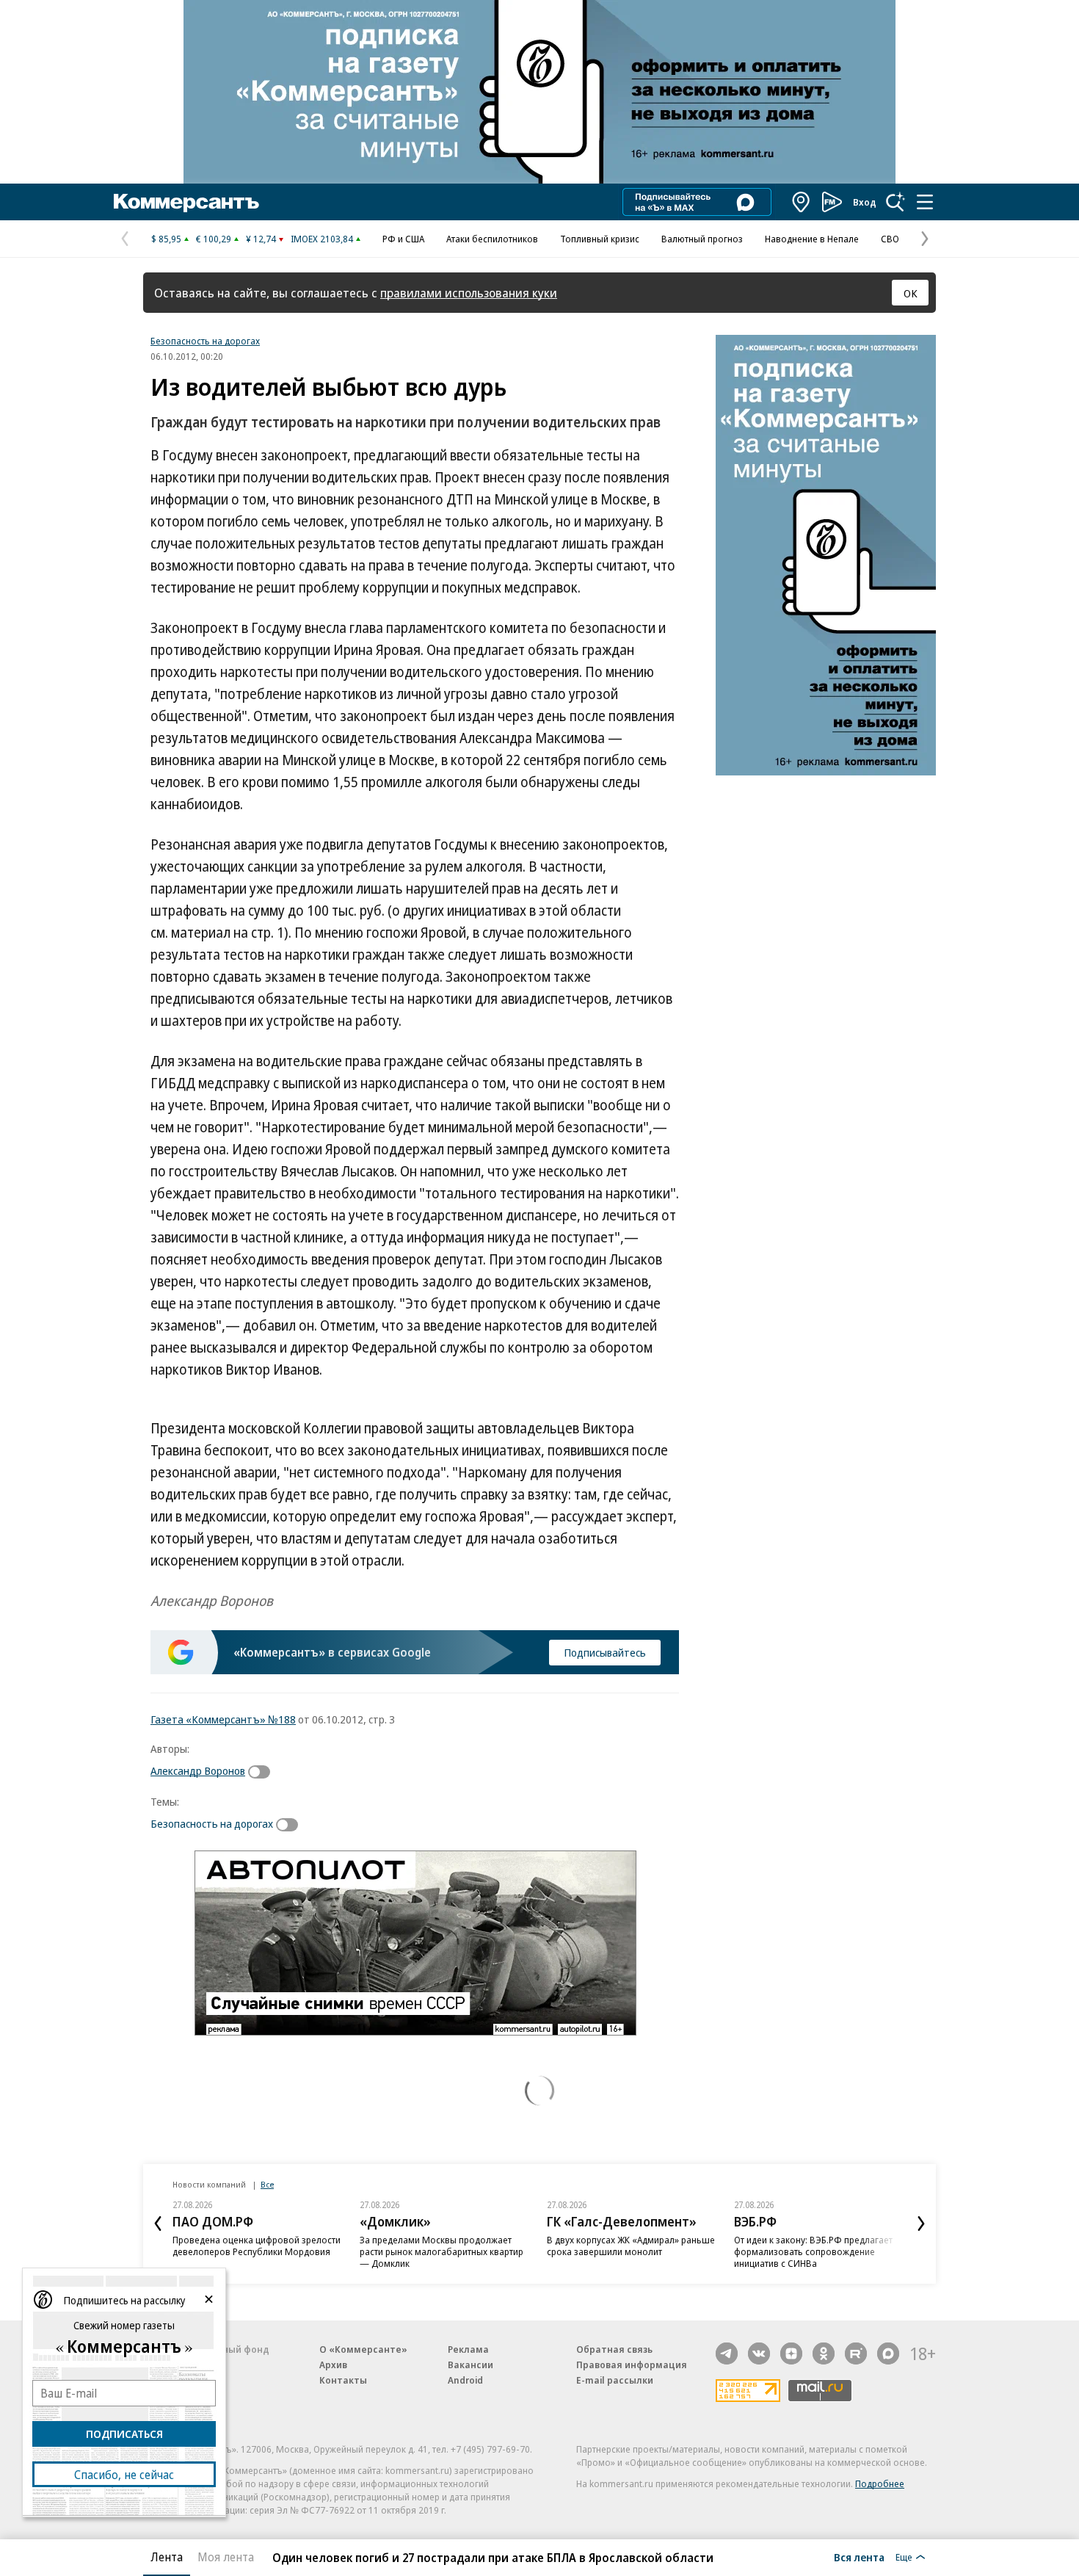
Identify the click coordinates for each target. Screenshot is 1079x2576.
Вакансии (471, 2365)
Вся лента (859, 2557)
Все (267, 2184)
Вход (865, 202)
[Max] (888, 2354)
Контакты (343, 2380)
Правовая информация (632, 2365)
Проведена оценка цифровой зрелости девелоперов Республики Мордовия (257, 2246)
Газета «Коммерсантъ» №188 (223, 1719)
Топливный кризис (600, 239)
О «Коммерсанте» (363, 2349)
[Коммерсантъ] (186, 202)
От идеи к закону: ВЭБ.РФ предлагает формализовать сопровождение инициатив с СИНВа (813, 2251)
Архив (333, 2365)
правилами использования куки (469, 293)
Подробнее (880, 2483)
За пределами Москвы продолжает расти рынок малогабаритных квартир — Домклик (442, 2251)
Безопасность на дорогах (205, 341)
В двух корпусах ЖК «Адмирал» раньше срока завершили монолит (631, 2246)
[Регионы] (802, 202)
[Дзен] (791, 2354)
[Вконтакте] (759, 2354)
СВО (890, 239)
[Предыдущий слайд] (158, 2224)
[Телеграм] (727, 2354)
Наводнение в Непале (812, 239)
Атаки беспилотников (492, 239)
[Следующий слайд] (921, 2224)
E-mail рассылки (615, 2380)
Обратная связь (614, 2349)
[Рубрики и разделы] (925, 202)
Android (465, 2380)
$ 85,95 (166, 239)
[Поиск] (895, 202)
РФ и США (403, 239)
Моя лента (226, 2557)
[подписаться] (263, 1772)
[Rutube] (856, 2354)
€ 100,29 (214, 239)
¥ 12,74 (261, 239)
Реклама (468, 2349)
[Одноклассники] (824, 2354)
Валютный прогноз (702, 239)
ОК (911, 293)
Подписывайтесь (605, 1652)
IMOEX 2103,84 (322, 239)
